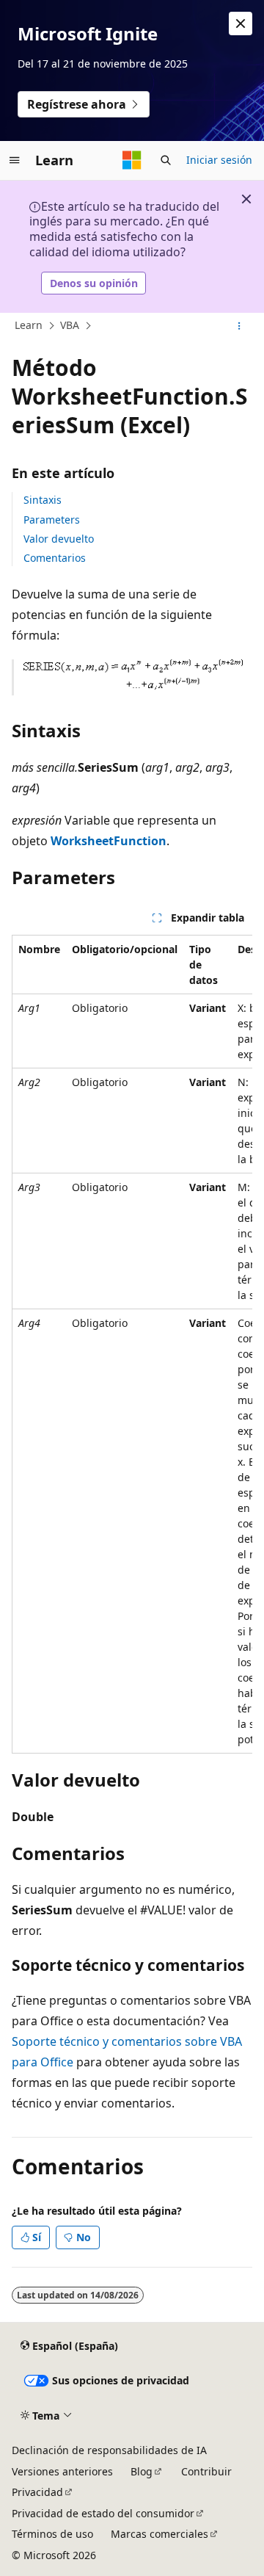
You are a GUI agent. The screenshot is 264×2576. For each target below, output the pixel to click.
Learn (29, 325)
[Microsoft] (132, 160)
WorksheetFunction (109, 841)
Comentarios (55, 558)
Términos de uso (52, 2534)
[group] (132, 1344)
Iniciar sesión (219, 160)
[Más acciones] (239, 326)
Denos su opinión (94, 283)
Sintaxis (43, 500)
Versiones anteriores (62, 2471)
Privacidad (37, 2492)
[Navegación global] (15, 160)
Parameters (52, 520)
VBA (70, 325)
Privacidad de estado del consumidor (103, 2513)
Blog (142, 2471)
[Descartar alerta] (241, 23)
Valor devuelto (59, 539)
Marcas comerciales (159, 2534)
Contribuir (206, 2471)
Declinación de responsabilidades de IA (109, 2450)
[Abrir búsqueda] (166, 160)
